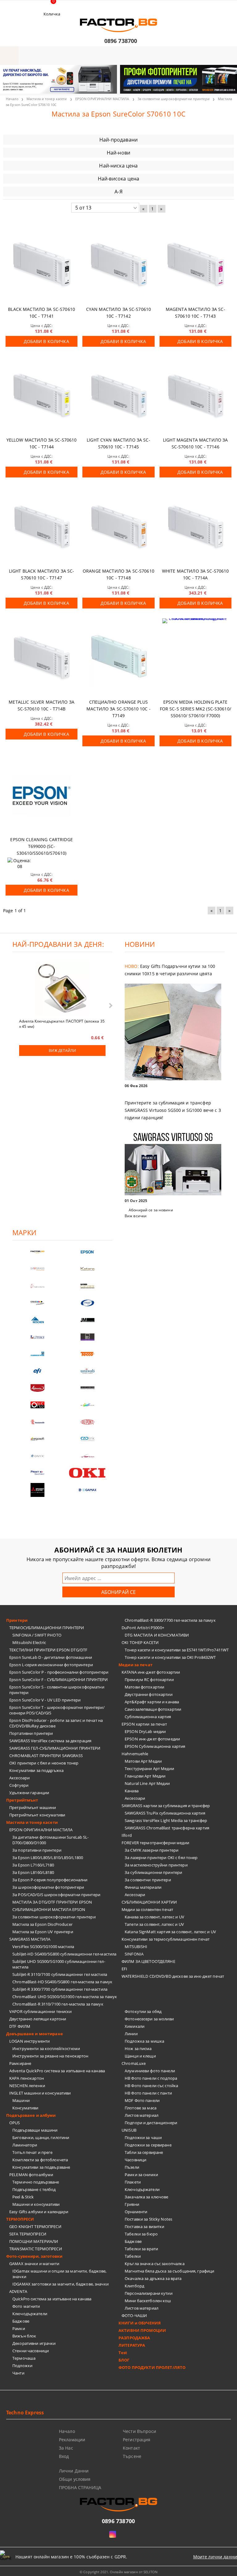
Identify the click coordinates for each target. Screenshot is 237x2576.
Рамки (19, 2328)
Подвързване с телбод (34, 2189)
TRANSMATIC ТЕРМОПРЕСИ (36, 2249)
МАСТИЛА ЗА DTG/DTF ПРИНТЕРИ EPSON (52, 1902)
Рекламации (72, 2440)
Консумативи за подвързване (41, 2167)
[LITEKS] (37, 1337)
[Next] (227, 83)
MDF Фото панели (142, 2100)
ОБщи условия (75, 2479)
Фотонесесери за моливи (149, 2019)
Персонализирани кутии (149, 2293)
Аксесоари (19, 1778)
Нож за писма (138, 2049)
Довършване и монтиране (35, 2034)
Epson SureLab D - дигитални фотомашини (51, 1657)
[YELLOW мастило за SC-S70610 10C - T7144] (42, 397)
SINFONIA (134, 1954)
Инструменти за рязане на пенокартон (50, 2056)
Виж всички (136, 1216)
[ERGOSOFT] (37, 1439)
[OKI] (87, 1473)
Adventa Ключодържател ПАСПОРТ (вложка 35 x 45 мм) (62, 1023)
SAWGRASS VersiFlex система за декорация (50, 1741)
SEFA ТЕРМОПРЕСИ (28, 2234)
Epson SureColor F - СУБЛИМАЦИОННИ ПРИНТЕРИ (58, 1680)
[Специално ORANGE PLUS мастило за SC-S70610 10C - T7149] (118, 658)
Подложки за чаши (143, 2137)
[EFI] (37, 1371)
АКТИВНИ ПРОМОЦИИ (142, 2330)
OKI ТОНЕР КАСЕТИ (140, 1642)
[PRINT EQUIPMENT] (37, 1473)
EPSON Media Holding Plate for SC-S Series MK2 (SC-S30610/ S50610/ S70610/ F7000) (195, 709)
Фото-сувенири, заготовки (34, 2256)
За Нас (66, 2448)
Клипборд (134, 2286)
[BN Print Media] (87, 1337)
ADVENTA (18, 2291)
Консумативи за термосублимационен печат (166, 1939)
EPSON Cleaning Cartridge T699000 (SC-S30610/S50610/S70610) (41, 846)
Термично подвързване (36, 2182)
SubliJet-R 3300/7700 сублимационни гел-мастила (60, 1989)
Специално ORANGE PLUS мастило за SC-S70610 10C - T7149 (118, 709)
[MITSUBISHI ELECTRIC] (37, 1490)
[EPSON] (87, 1252)
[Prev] (10, 83)
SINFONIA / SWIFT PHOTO (37, 1635)
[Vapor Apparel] (87, 1303)
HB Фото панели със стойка (151, 2086)
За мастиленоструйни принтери (156, 1865)
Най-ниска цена (118, 166)
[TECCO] (87, 1354)
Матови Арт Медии (143, 1761)
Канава (132, 1791)
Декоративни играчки (34, 2343)
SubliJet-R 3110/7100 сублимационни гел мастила (60, 1974)
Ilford (127, 1835)
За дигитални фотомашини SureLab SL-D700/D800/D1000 (51, 1840)
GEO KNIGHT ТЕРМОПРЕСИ (35, 2226)
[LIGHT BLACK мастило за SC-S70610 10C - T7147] (42, 527)
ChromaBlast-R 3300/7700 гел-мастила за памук (170, 1620)
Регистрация (137, 2440)
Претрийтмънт (22, 1800)
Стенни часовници (31, 2351)
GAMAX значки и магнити (34, 2264)
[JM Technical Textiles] (87, 1320)
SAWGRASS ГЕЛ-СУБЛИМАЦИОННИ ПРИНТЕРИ (55, 1748)
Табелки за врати (141, 2249)
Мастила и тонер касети (47, 99)
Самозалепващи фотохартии (153, 1709)
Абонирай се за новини (151, 1210)
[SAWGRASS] (37, 1269)
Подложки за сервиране (148, 2145)
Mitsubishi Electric (29, 1642)
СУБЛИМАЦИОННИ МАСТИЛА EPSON (49, 1909)
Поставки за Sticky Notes (148, 2219)
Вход (64, 2456)
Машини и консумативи (36, 2204)
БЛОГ (124, 2360)
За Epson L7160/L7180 (33, 1865)
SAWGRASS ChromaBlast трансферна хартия (167, 1828)
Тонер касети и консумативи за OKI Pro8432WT (170, 1657)
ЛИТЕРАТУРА (132, 2345)
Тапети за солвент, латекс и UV (154, 1924)
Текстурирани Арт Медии (149, 1769)
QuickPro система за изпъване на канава (52, 2299)
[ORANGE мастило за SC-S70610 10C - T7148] (118, 527)
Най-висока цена (118, 179)
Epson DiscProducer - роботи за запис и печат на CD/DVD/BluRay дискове (56, 1723)
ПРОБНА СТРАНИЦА (80, 2487)
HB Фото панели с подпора (151, 2078)
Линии (131, 2034)
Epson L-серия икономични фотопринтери (51, 1665)
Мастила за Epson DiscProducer (42, 1924)
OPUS (15, 2123)
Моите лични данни (215, 2557)
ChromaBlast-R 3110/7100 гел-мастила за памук (58, 2004)
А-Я (118, 192)
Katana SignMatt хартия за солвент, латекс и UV (170, 1932)
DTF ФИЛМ (20, 2026)
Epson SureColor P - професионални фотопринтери (59, 1672)
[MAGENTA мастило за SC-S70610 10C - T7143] (195, 266)
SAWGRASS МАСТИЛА (30, 1939)
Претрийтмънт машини (33, 1807)
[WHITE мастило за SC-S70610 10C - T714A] (195, 527)
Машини (21, 2100)
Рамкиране (20, 2063)
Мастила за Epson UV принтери (43, 1932)
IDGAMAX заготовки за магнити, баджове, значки (60, 2284)
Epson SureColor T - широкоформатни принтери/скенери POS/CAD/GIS (57, 1710)
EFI (124, 1969)
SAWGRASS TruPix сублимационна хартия (165, 1813)
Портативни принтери (31, 1733)
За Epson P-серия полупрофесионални (50, 1880)
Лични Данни (74, 2471)
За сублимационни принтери (153, 1872)
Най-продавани (118, 140)
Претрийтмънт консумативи (37, 1815)
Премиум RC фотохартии (149, 1680)
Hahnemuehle (135, 1754)
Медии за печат (135, 1665)
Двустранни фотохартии (149, 1694)
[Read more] (175, 1033)
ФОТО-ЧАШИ (134, 2315)
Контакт (131, 2448)
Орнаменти (136, 2212)
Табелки (133, 2256)
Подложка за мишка (144, 2041)
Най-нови (118, 153)
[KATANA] (87, 1269)
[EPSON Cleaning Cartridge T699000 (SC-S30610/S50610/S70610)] (42, 796)
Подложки (22, 2366)
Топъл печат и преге (32, 2152)
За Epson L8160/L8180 (33, 1872)
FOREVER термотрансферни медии (155, 1843)
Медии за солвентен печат (147, 1909)
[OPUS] (37, 1405)
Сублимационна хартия (148, 1717)
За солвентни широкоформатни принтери (174, 99)
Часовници (135, 2160)
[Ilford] (87, 1286)
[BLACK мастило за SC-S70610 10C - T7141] (42, 266)
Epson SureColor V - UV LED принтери (45, 1700)
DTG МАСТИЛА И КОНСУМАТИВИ (157, 1635)
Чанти (18, 2373)
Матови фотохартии (144, 1687)
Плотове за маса (141, 2108)
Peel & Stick (23, 2197)
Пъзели (132, 2167)
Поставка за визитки (144, 2226)
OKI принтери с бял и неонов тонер (44, 1763)
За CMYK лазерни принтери (152, 1850)
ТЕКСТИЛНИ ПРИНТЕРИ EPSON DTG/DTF (48, 1650)
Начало (12, 99)
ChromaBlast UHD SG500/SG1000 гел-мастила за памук (65, 1997)
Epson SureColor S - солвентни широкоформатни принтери (57, 1690)
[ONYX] (37, 1456)
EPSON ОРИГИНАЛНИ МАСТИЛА (102, 99)
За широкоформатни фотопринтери (48, 1887)
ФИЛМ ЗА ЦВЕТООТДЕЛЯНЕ (148, 1961)
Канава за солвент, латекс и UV (154, 1917)
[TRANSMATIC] (37, 1422)
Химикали (135, 2026)
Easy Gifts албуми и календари (39, 2212)
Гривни (132, 2204)
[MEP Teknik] (87, 1456)
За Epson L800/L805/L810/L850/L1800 (48, 1858)
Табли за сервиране (144, 2152)
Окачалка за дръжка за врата (153, 2278)
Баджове (21, 2321)
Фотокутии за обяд (143, 2011)
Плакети (133, 2182)
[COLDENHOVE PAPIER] (37, 1354)
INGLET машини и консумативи (40, 2093)
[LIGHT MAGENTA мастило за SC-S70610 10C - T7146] (195, 397)
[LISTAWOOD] (87, 1388)
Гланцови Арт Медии (145, 1776)
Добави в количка (46, 341)
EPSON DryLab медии (145, 1731)
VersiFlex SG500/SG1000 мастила (43, 1947)
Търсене (132, 2456)
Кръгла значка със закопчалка (155, 2264)
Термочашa (24, 2358)
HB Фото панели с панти (148, 2093)
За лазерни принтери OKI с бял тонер (161, 1858)
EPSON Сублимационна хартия (155, 1746)
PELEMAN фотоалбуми (31, 2175)
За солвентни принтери (148, 1880)
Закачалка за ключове (147, 2197)
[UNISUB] (87, 1371)
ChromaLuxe (134, 2063)
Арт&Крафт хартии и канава (152, 1702)
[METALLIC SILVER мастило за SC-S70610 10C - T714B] (42, 658)
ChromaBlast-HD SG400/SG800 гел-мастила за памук (62, 1982)
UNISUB (129, 2130)
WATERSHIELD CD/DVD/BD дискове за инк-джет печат (173, 1976)
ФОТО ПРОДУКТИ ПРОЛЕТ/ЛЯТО (152, 2367)
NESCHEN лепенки (27, 2086)
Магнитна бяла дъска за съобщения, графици (169, 2271)
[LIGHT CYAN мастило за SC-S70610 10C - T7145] (118, 397)
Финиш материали (143, 1887)
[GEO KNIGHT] (87, 1405)
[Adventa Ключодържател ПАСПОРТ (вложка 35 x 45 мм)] (62, 989)
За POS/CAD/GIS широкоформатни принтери (56, 1895)
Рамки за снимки (141, 2175)
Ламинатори (25, 2145)
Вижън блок (24, 2336)
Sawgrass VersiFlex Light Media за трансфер (166, 1820)
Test (123, 2353)
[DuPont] (87, 1422)
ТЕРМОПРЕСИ (20, 2219)
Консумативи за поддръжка (36, 1770)
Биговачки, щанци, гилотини (41, 2137)
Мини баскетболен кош (148, 2301)
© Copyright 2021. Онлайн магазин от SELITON (118, 2572)
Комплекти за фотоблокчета (40, 2160)
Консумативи (25, 2108)
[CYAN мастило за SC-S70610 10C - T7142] (118, 266)
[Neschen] (37, 1320)
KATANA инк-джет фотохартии (151, 1672)
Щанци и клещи (140, 2056)
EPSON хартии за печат (144, 1724)
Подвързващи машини (35, 2130)
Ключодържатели (30, 2314)
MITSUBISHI (136, 1947)
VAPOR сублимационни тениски (41, 2011)
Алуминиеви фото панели (150, 2071)
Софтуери (19, 1785)
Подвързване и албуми (31, 2115)
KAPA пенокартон (27, 2078)
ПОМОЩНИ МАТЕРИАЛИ (34, 2241)
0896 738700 (121, 41)
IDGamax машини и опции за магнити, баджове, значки (60, 2274)
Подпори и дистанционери (151, 2123)
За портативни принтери (37, 1850)
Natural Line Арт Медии (147, 1783)
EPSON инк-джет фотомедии (152, 1739)
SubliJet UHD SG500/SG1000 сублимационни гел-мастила (59, 1964)
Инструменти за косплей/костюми (46, 2049)
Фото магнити (26, 2306)
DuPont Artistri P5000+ (143, 1628)
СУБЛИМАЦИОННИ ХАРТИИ (149, 1902)
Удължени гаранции (29, 1793)
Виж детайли (62, 1051)
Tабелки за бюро (141, 2234)
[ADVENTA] (37, 1388)
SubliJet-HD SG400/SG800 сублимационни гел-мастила (64, 1954)
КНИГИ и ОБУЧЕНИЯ (140, 2323)
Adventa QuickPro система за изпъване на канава (57, 2071)
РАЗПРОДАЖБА (134, 2338)
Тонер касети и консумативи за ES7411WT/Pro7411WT (177, 1650)
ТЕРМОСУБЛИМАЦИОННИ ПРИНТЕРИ (47, 1628)
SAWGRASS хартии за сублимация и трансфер (166, 1806)
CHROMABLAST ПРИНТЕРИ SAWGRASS (46, 1756)
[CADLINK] (87, 1439)
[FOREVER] (37, 1303)
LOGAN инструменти (29, 2041)
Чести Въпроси (139, 2431)
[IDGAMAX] (87, 1490)
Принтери (17, 1620)
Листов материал (141, 2115)
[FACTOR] (37, 1252)
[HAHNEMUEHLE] (37, 1286)
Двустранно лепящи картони (38, 2019)
